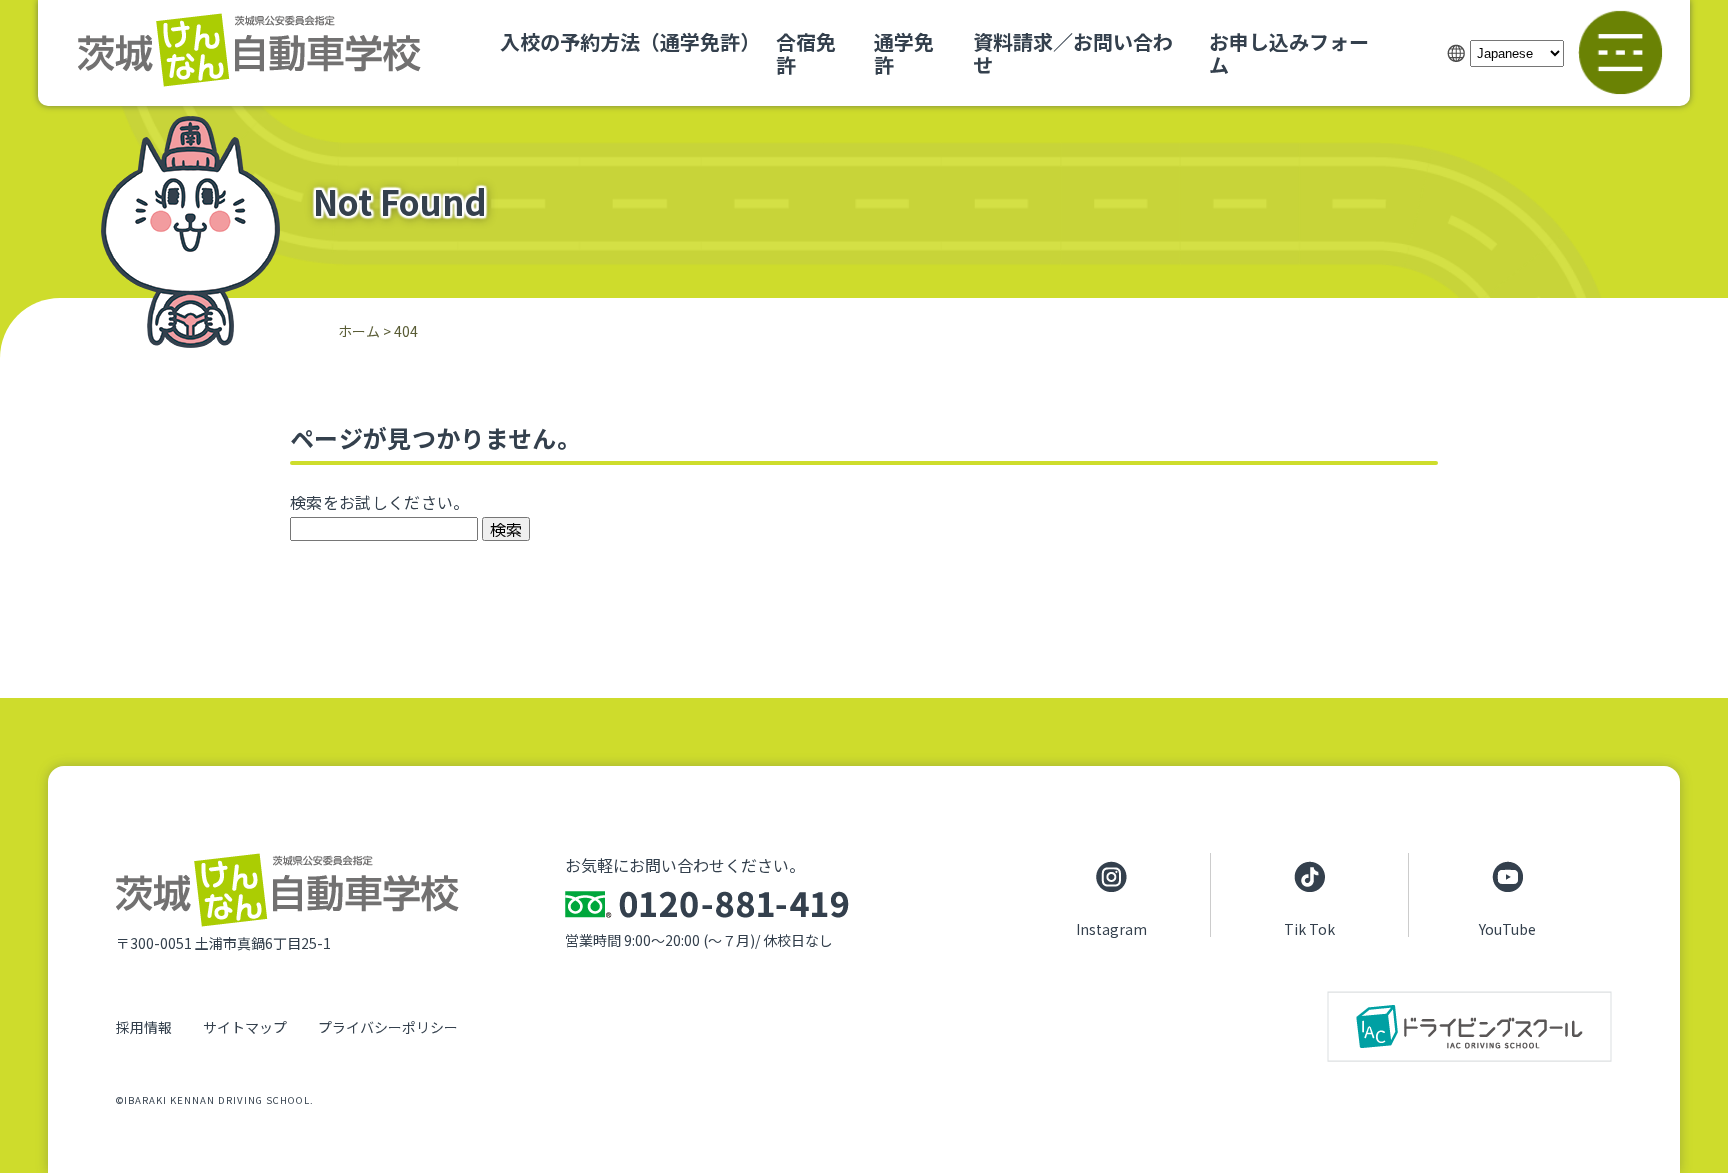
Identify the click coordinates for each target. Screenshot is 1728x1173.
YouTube (1507, 928)
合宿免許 (806, 53)
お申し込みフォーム (1289, 53)
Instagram (1111, 928)
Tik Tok (1309, 928)
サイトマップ (245, 1027)
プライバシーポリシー (388, 1027)
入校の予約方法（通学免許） (630, 41)
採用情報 (144, 1027)
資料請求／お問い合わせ (1073, 53)
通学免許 (904, 53)
